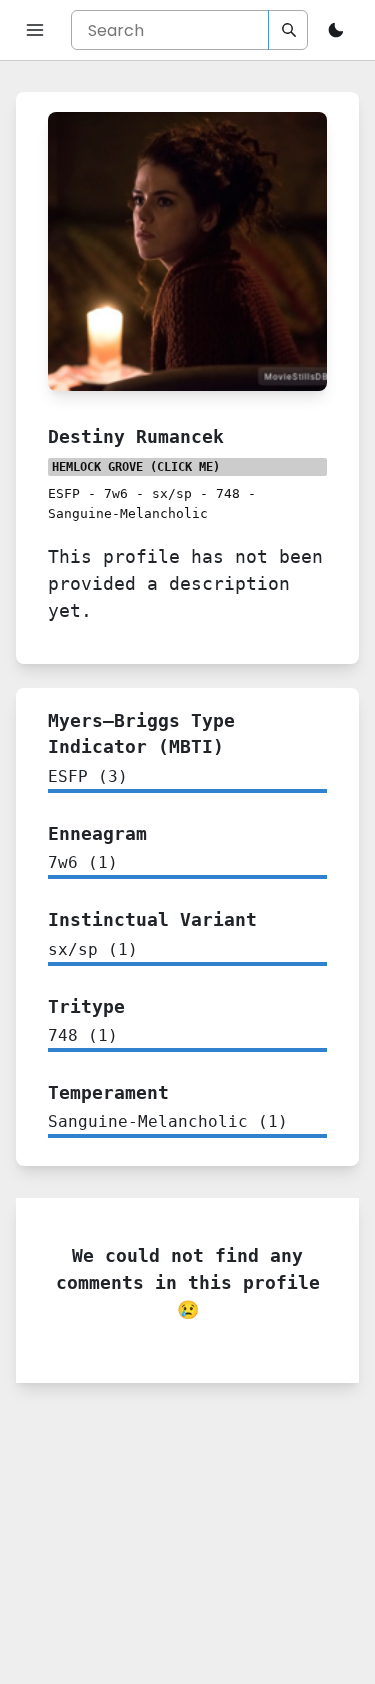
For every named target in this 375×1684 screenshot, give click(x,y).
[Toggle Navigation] (35, 30)
